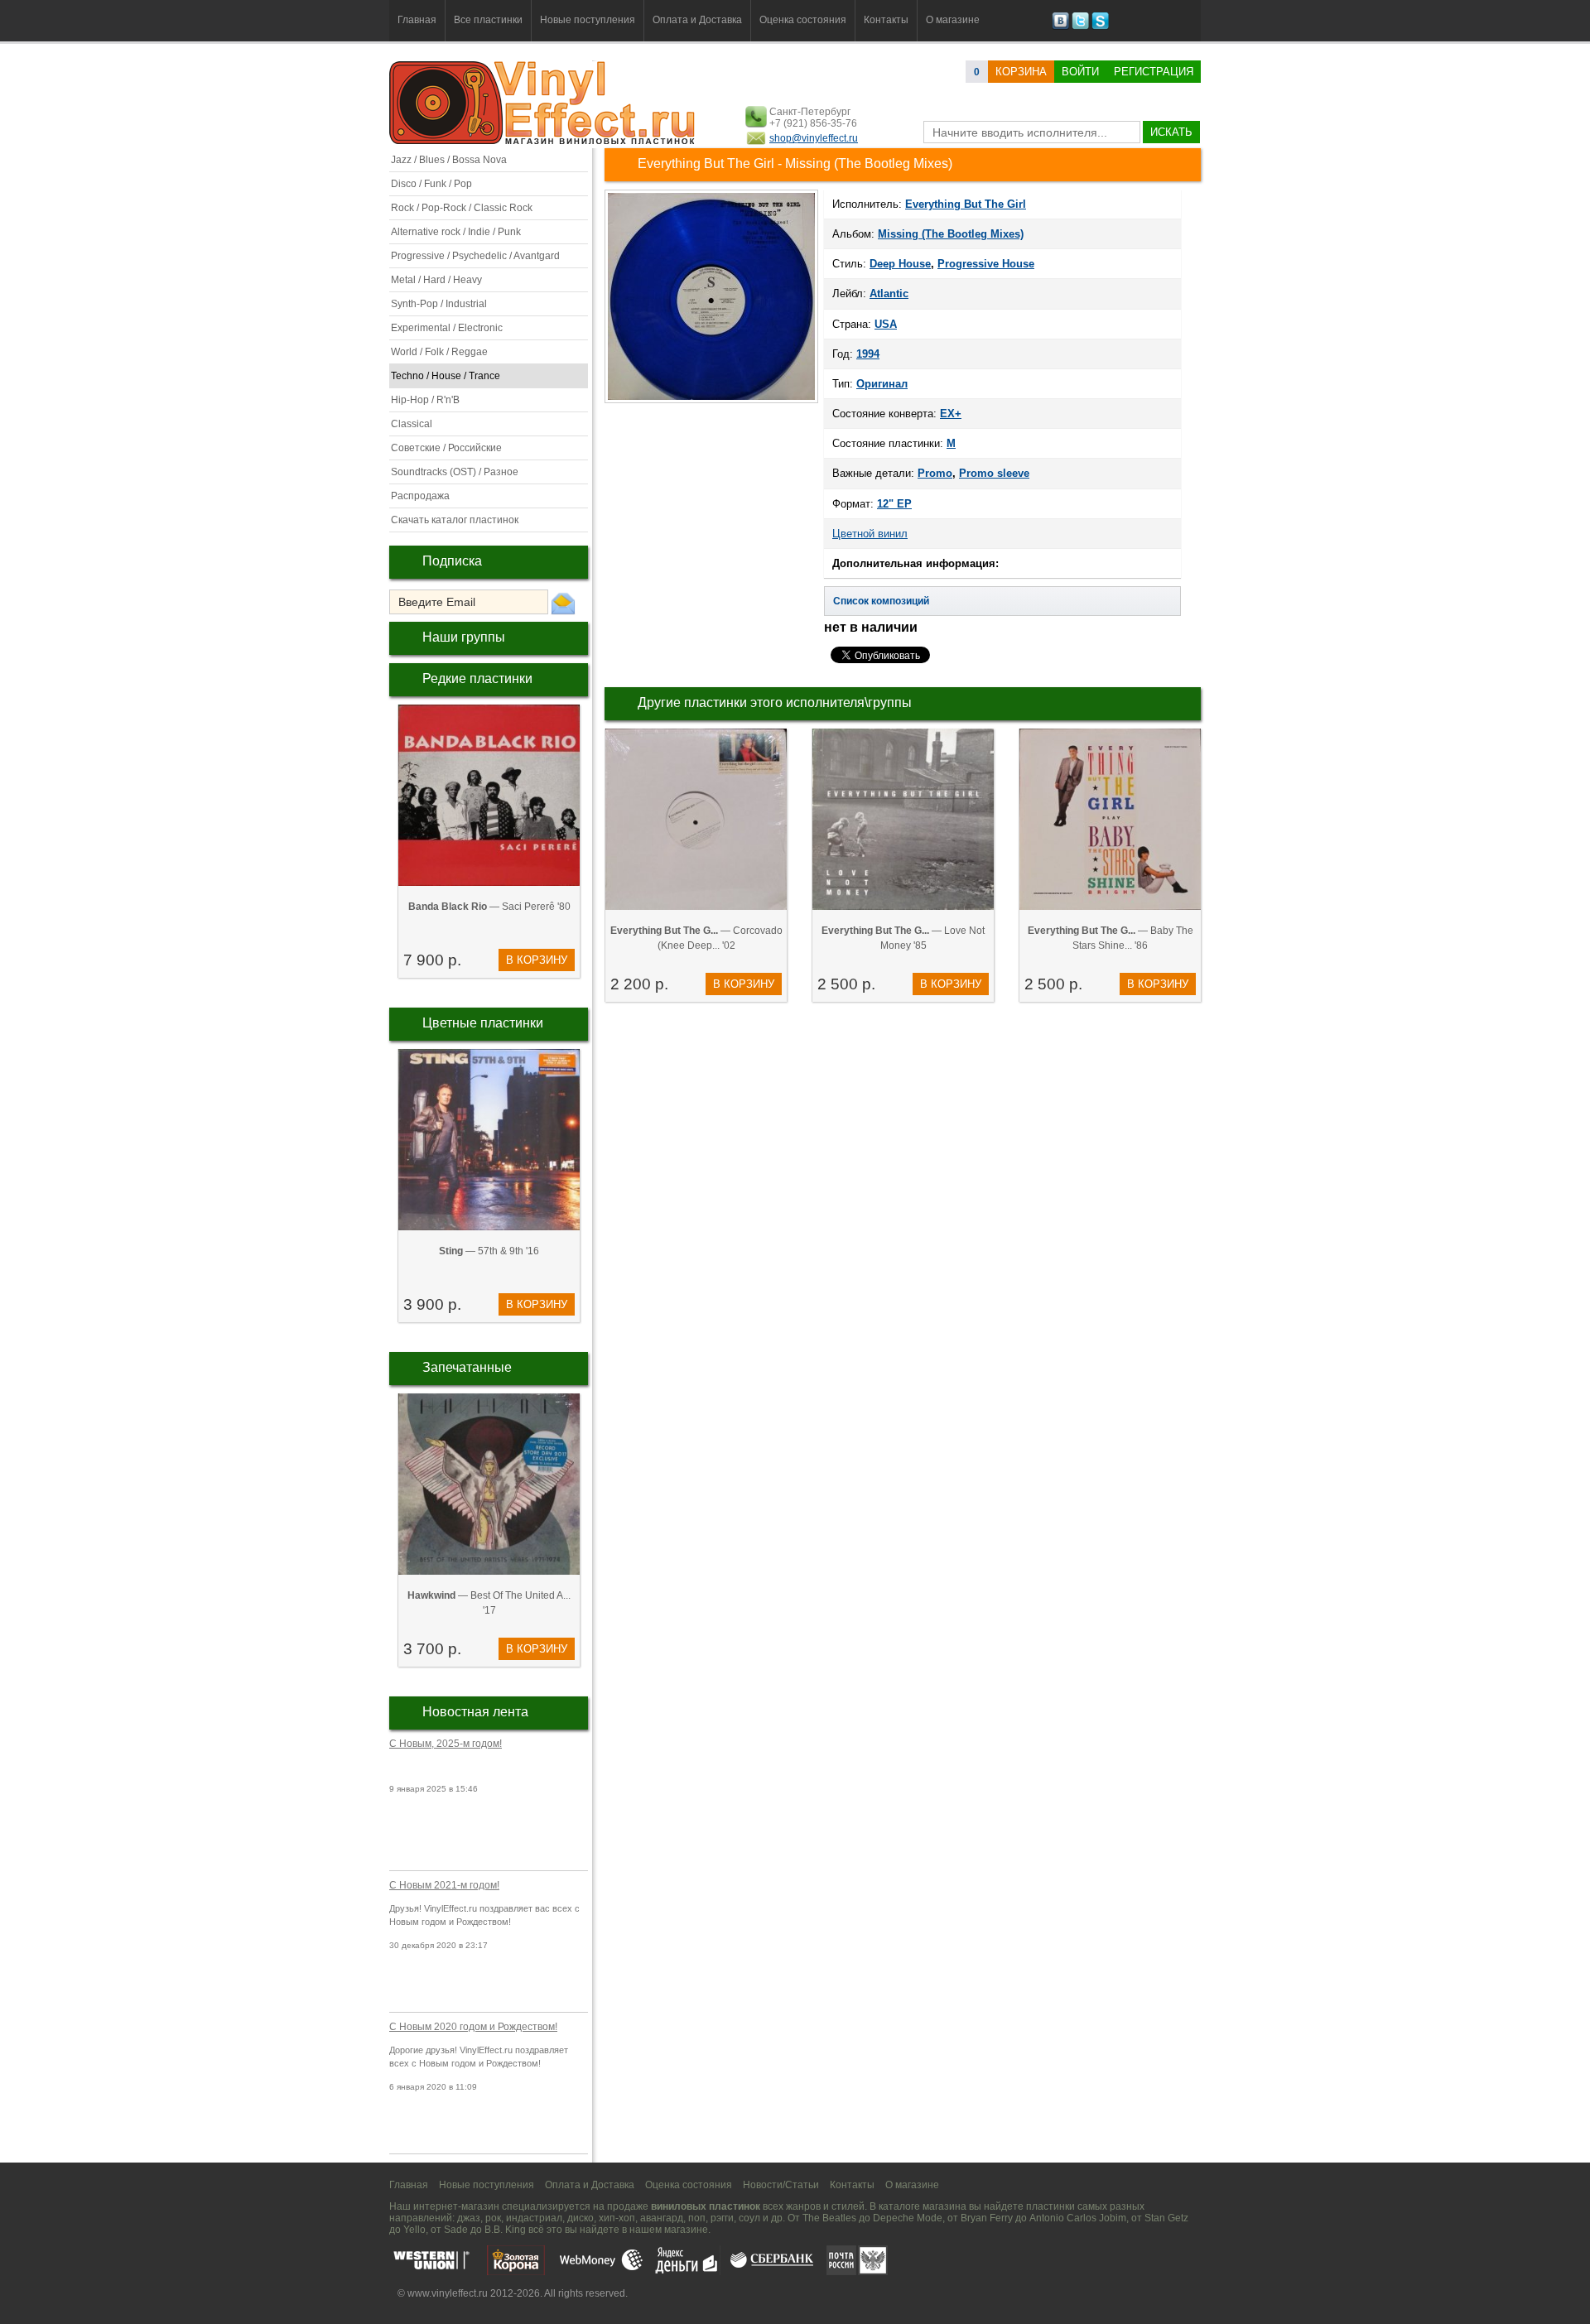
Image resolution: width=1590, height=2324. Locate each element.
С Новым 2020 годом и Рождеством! (473, 2027)
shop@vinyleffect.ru (814, 138)
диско (581, 2218)
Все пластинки (488, 20)
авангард (662, 2218)
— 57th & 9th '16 (489, 1251)
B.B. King (505, 2230)
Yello (414, 2230)
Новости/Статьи (781, 2185)
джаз (469, 2218)
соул (749, 2218)
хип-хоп (617, 2218)
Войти (1080, 72)
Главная (417, 20)
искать (1171, 132)
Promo (935, 473)
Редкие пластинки (477, 678)
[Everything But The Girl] (711, 402)
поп (697, 2218)
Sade (456, 2230)
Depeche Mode (908, 2218)
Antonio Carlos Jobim (1078, 2218)
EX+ (951, 414)
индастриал (534, 2218)
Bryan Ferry (987, 2218)
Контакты (886, 20)
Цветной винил (870, 534)
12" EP (894, 504)
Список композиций (881, 601)
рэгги (722, 2218)
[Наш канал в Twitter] (1080, 26)
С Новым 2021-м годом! (444, 1885)
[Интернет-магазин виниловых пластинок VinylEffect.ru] (544, 141)
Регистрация (1154, 72)
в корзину (537, 960)
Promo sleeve (994, 473)
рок (493, 2218)
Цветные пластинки (483, 1023)
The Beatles (829, 2218)
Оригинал (882, 384)
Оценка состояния (803, 20)
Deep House (900, 264)
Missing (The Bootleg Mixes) (951, 234)
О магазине (953, 20)
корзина (1021, 72)
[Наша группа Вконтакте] (1060, 26)
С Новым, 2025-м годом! (446, 1744)
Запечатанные (467, 1367)
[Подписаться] (563, 603)
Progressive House (986, 264)
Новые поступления (588, 20)
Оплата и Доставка (697, 20)
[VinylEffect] (1100, 26)
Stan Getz (1166, 2218)
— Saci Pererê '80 (489, 907)
